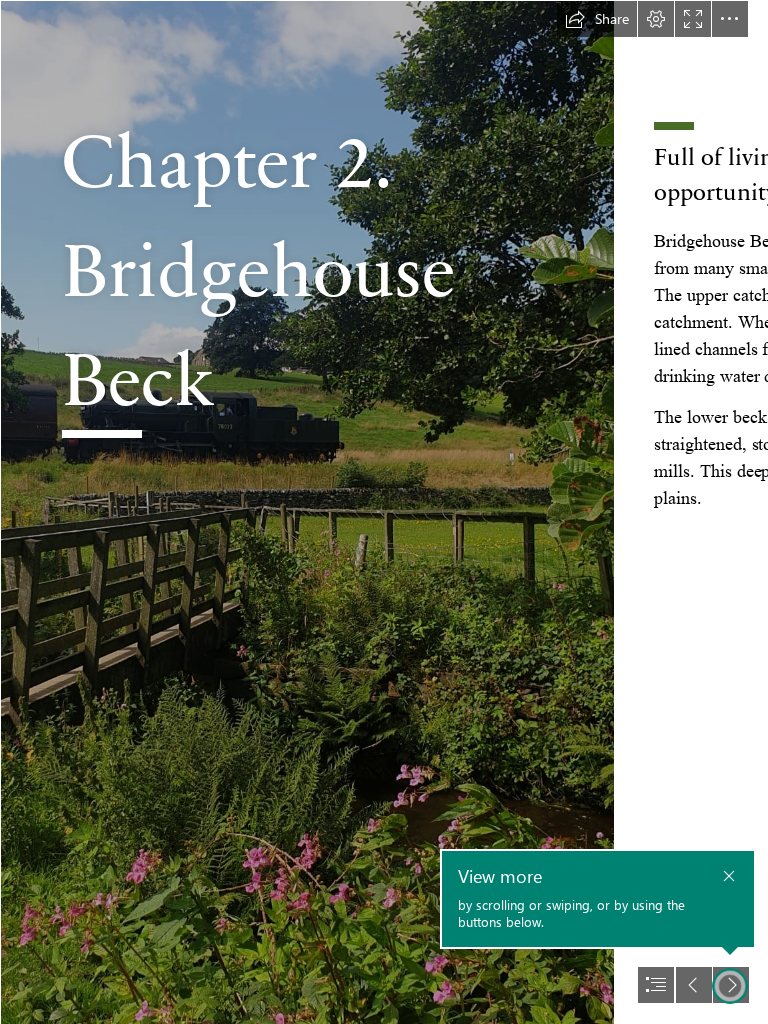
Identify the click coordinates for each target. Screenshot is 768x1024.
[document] (384, 512)
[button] (597, 19)
